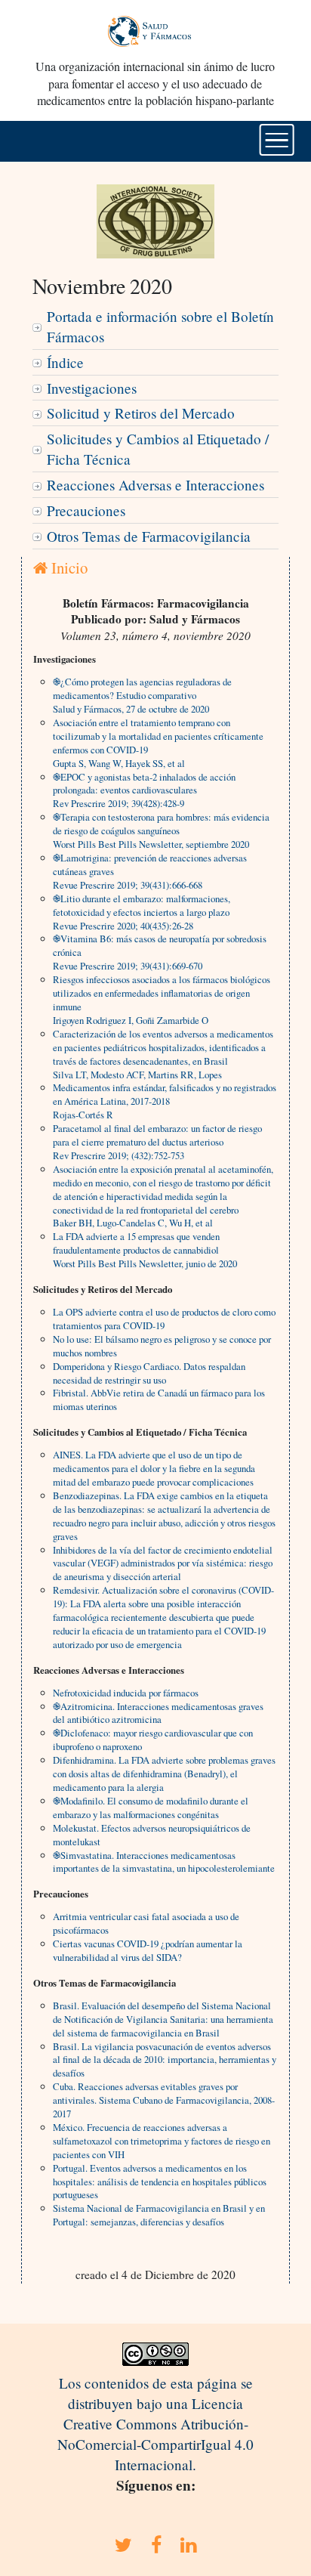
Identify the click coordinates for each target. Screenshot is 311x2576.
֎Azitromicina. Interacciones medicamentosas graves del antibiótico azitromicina (158, 1713)
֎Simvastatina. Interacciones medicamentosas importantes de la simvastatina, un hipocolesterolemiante (164, 1862)
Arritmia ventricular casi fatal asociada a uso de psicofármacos (146, 1923)
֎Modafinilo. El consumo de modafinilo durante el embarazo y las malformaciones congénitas (151, 1808)
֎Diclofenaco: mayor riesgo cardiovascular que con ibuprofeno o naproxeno (153, 1739)
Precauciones (86, 510)
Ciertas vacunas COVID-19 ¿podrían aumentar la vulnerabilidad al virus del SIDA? (148, 1950)
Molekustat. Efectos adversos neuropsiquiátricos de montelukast (152, 1835)
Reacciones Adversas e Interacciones (155, 485)
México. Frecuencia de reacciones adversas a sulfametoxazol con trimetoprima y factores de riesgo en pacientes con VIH (162, 2141)
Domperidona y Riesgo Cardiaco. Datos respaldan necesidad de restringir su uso (149, 1373)
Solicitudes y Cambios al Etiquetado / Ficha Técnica (158, 449)
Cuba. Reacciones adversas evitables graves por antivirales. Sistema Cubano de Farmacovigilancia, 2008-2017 (164, 2100)
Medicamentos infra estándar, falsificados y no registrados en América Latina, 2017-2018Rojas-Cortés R (165, 1101)
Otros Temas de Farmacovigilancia (149, 536)
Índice (65, 362)
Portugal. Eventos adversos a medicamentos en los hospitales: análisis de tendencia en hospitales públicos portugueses (160, 2182)
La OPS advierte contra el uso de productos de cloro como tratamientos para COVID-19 (164, 1319)
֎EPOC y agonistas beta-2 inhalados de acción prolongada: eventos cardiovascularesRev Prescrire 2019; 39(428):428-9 (144, 790)
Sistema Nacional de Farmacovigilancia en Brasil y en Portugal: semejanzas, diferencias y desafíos (159, 2215)
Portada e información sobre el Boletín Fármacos (160, 326)
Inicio (68, 567)
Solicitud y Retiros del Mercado (141, 413)
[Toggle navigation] (277, 140)
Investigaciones (92, 388)
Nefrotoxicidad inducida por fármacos (126, 1693)
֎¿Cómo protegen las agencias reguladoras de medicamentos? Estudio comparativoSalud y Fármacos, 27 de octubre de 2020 (142, 695)
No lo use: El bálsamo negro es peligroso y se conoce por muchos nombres (162, 1346)
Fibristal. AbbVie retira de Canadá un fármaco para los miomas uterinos (159, 1399)
